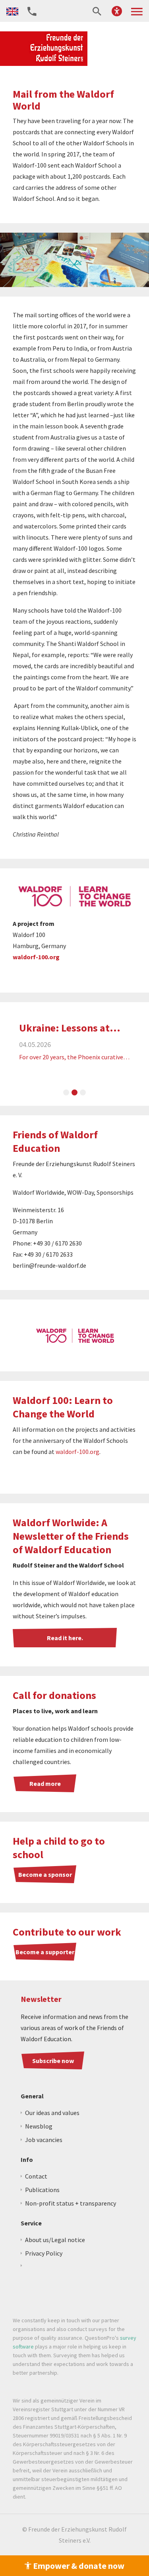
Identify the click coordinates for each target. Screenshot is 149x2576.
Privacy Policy (44, 2253)
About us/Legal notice (55, 2240)
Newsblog (39, 2126)
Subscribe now (53, 2061)
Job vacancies (44, 2140)
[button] (117, 11)
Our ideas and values (52, 2113)
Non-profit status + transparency (71, 2203)
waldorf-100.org (36, 957)
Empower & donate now (78, 2566)
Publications (42, 2190)
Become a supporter (45, 1952)
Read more (45, 1784)
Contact (36, 2176)
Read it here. (65, 1638)
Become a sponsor (45, 1874)
